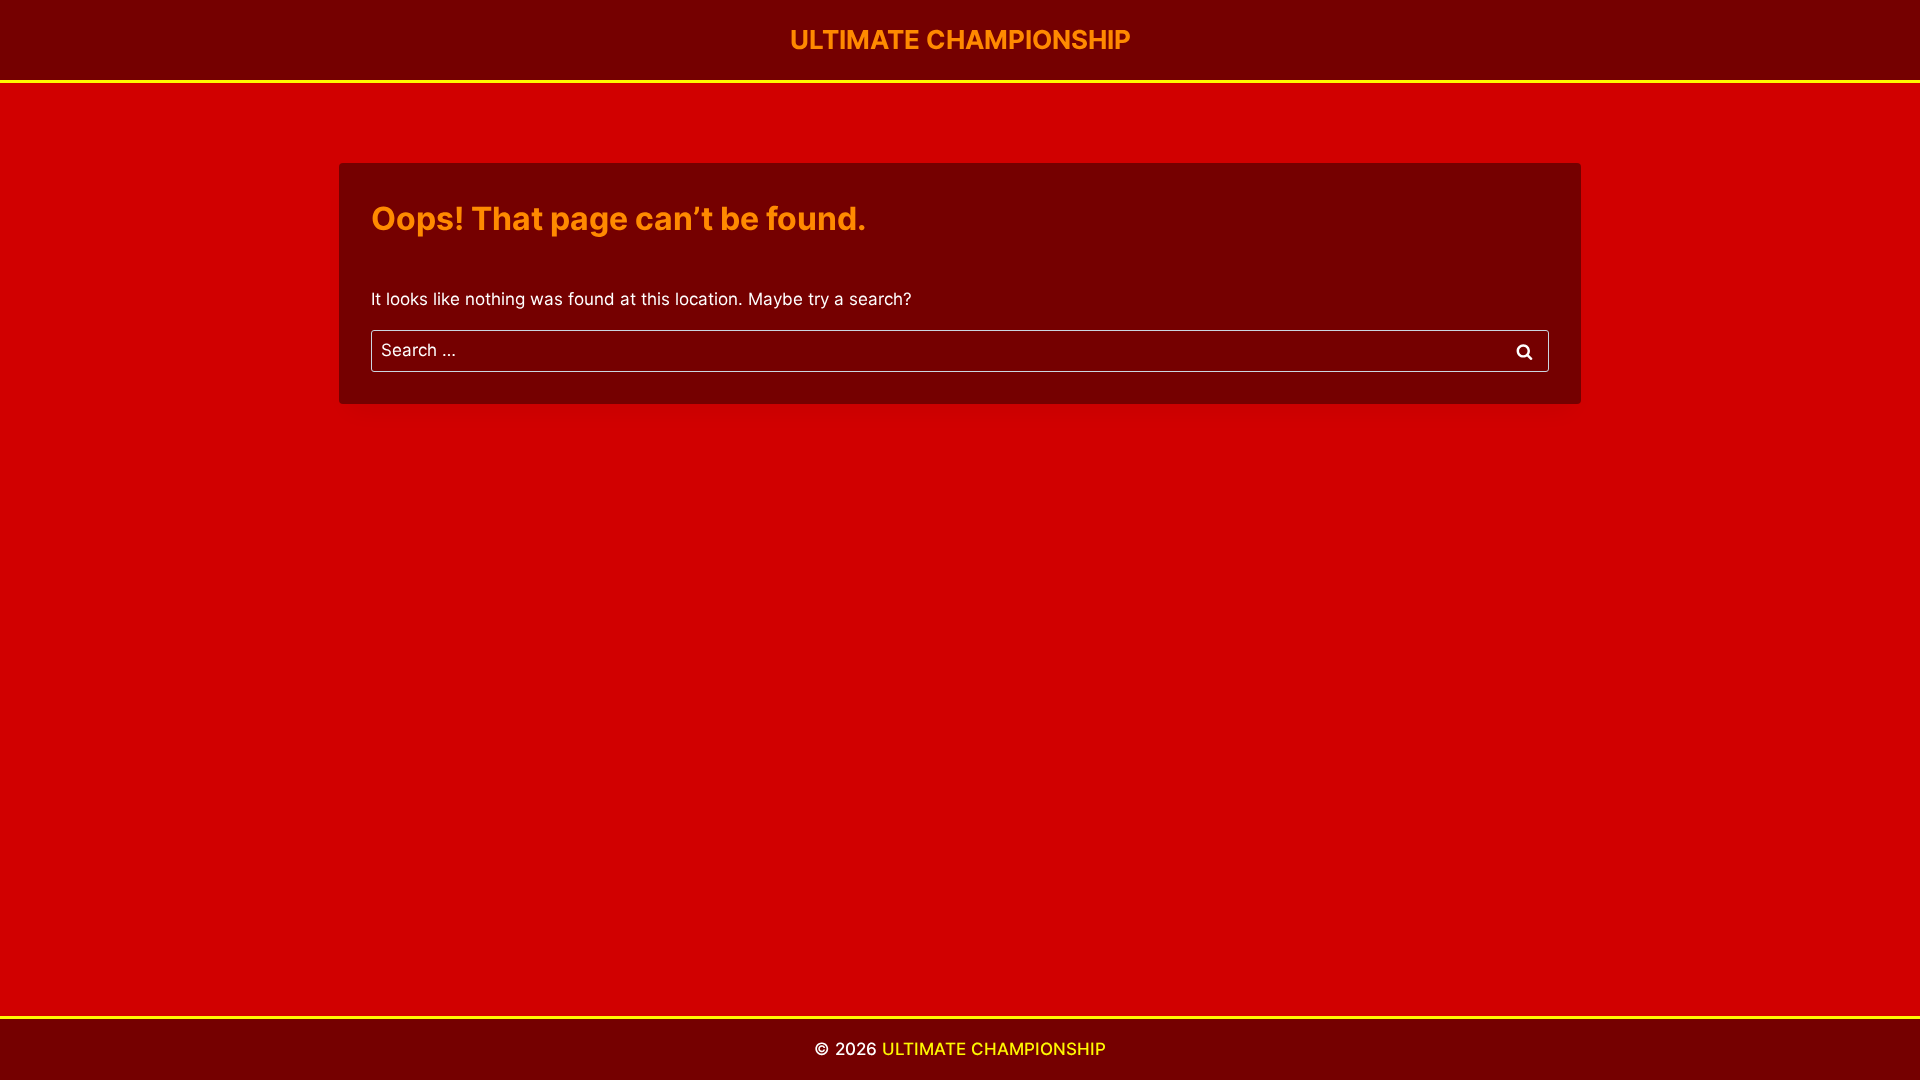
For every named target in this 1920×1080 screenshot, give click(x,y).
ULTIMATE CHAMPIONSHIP (994, 1049)
